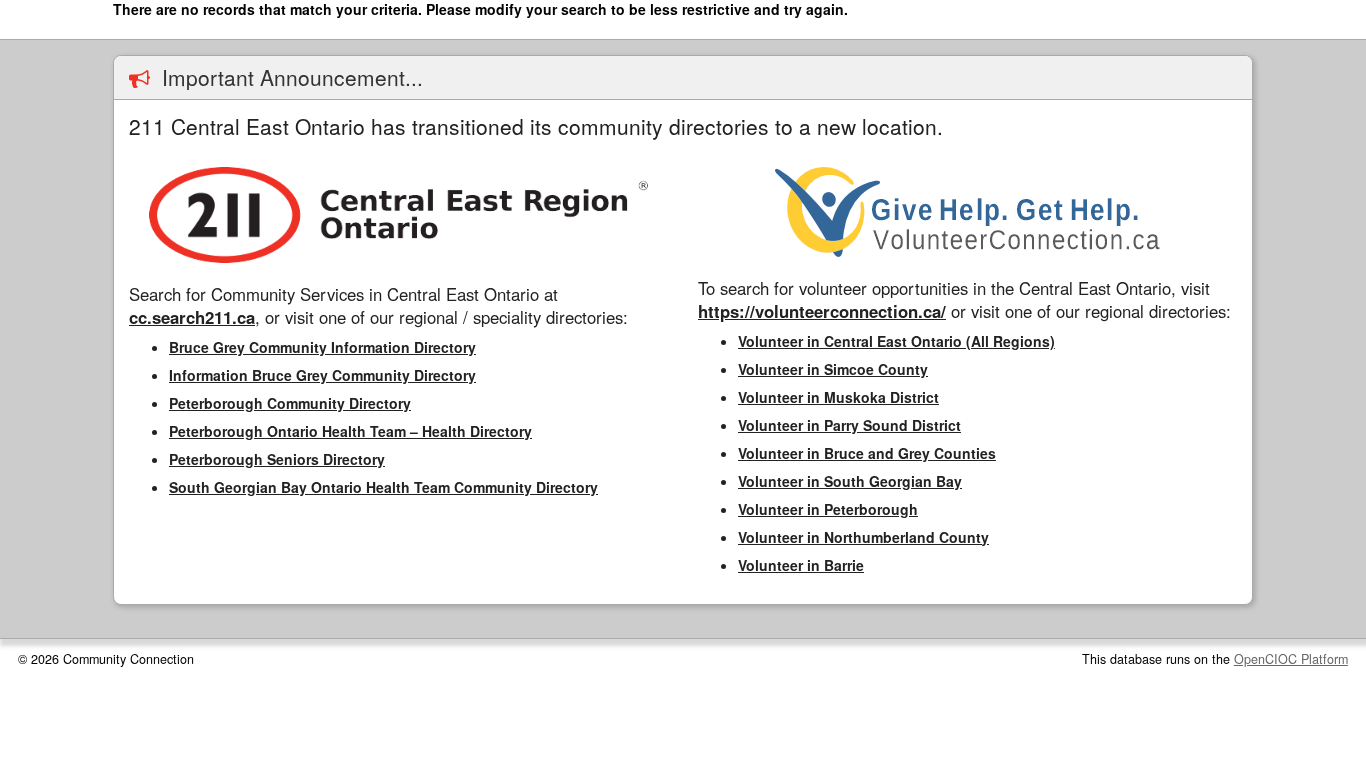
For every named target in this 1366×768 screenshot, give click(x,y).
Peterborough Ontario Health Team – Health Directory (350, 431)
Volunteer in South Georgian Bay (850, 481)
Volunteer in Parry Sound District (849, 425)
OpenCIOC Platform (1291, 659)
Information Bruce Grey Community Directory (322, 375)
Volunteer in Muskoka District (838, 397)
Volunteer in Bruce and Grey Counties (867, 453)
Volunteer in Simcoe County (833, 369)
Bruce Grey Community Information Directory (322, 347)
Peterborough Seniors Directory (277, 459)
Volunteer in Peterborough (828, 509)
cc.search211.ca (192, 317)
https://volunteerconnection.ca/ (822, 311)
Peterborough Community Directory (290, 403)
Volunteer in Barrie (801, 565)
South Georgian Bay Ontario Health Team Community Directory (383, 487)
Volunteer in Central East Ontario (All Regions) (896, 341)
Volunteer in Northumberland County (863, 537)
